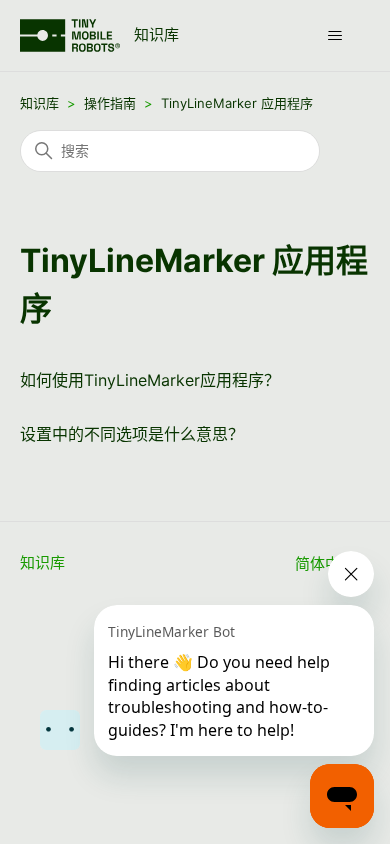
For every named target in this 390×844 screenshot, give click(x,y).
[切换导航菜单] (335, 36)
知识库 (39, 103)
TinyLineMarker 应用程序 (237, 103)
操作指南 (110, 103)
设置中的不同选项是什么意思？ (132, 434)
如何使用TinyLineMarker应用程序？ (150, 380)
